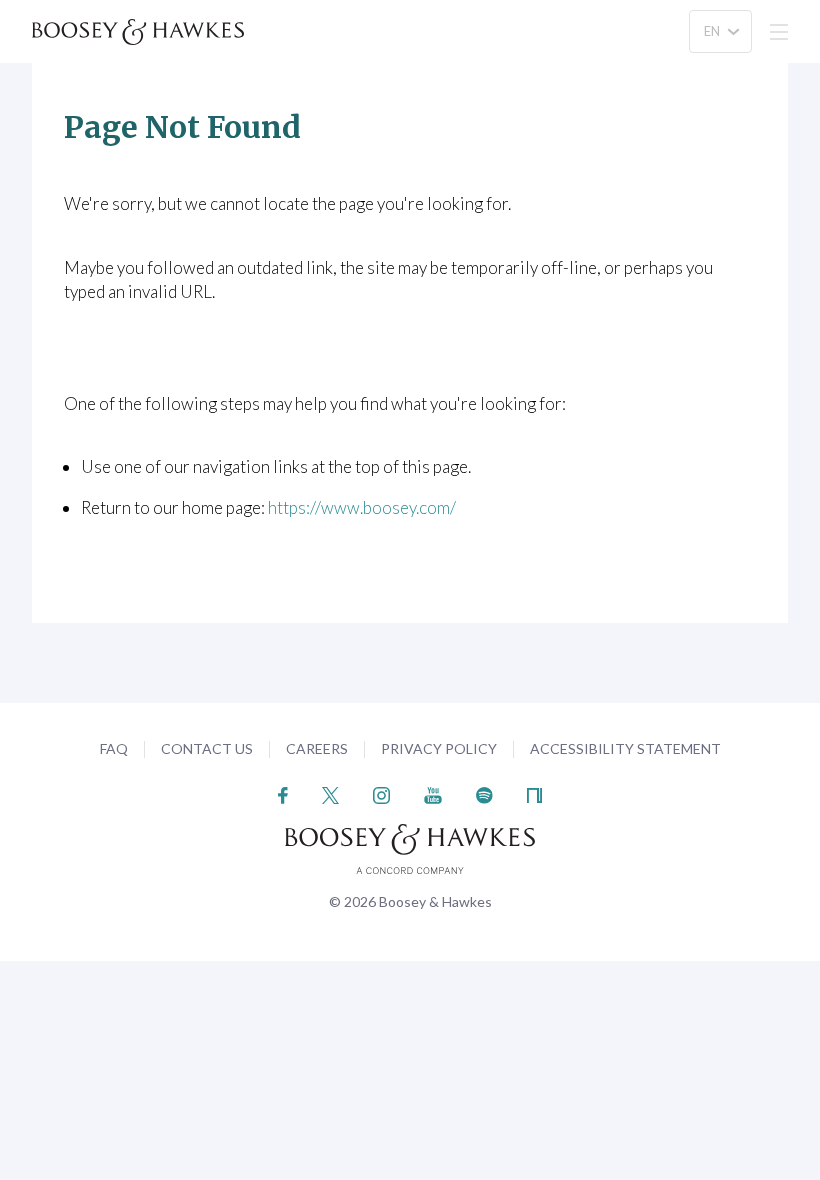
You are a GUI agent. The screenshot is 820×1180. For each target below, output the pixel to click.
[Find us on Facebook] (283, 793)
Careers (317, 748)
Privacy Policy (439, 748)
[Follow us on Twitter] (330, 793)
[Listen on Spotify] (484, 793)
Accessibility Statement (625, 748)
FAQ (114, 748)
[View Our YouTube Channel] (433, 793)
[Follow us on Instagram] (381, 793)
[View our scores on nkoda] (534, 793)
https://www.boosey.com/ (362, 507)
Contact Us (207, 748)
